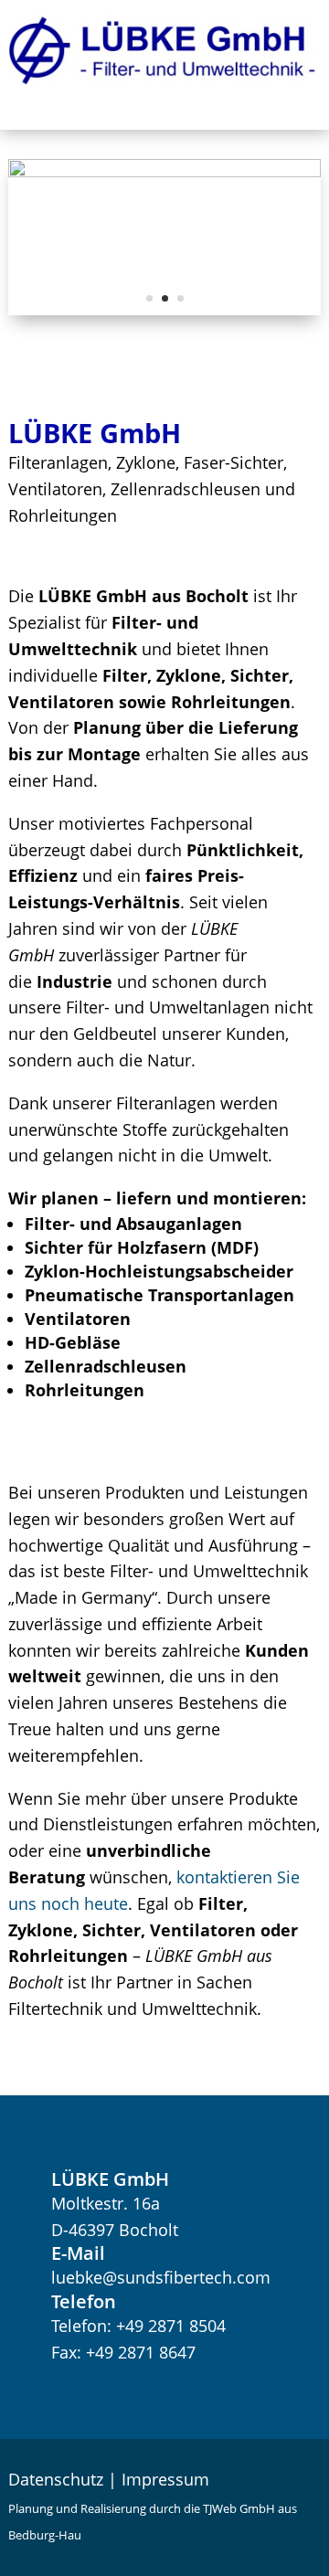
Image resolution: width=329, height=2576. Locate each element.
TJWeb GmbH (239, 2508)
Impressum (165, 2479)
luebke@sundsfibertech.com (161, 2277)
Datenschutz (56, 2479)
